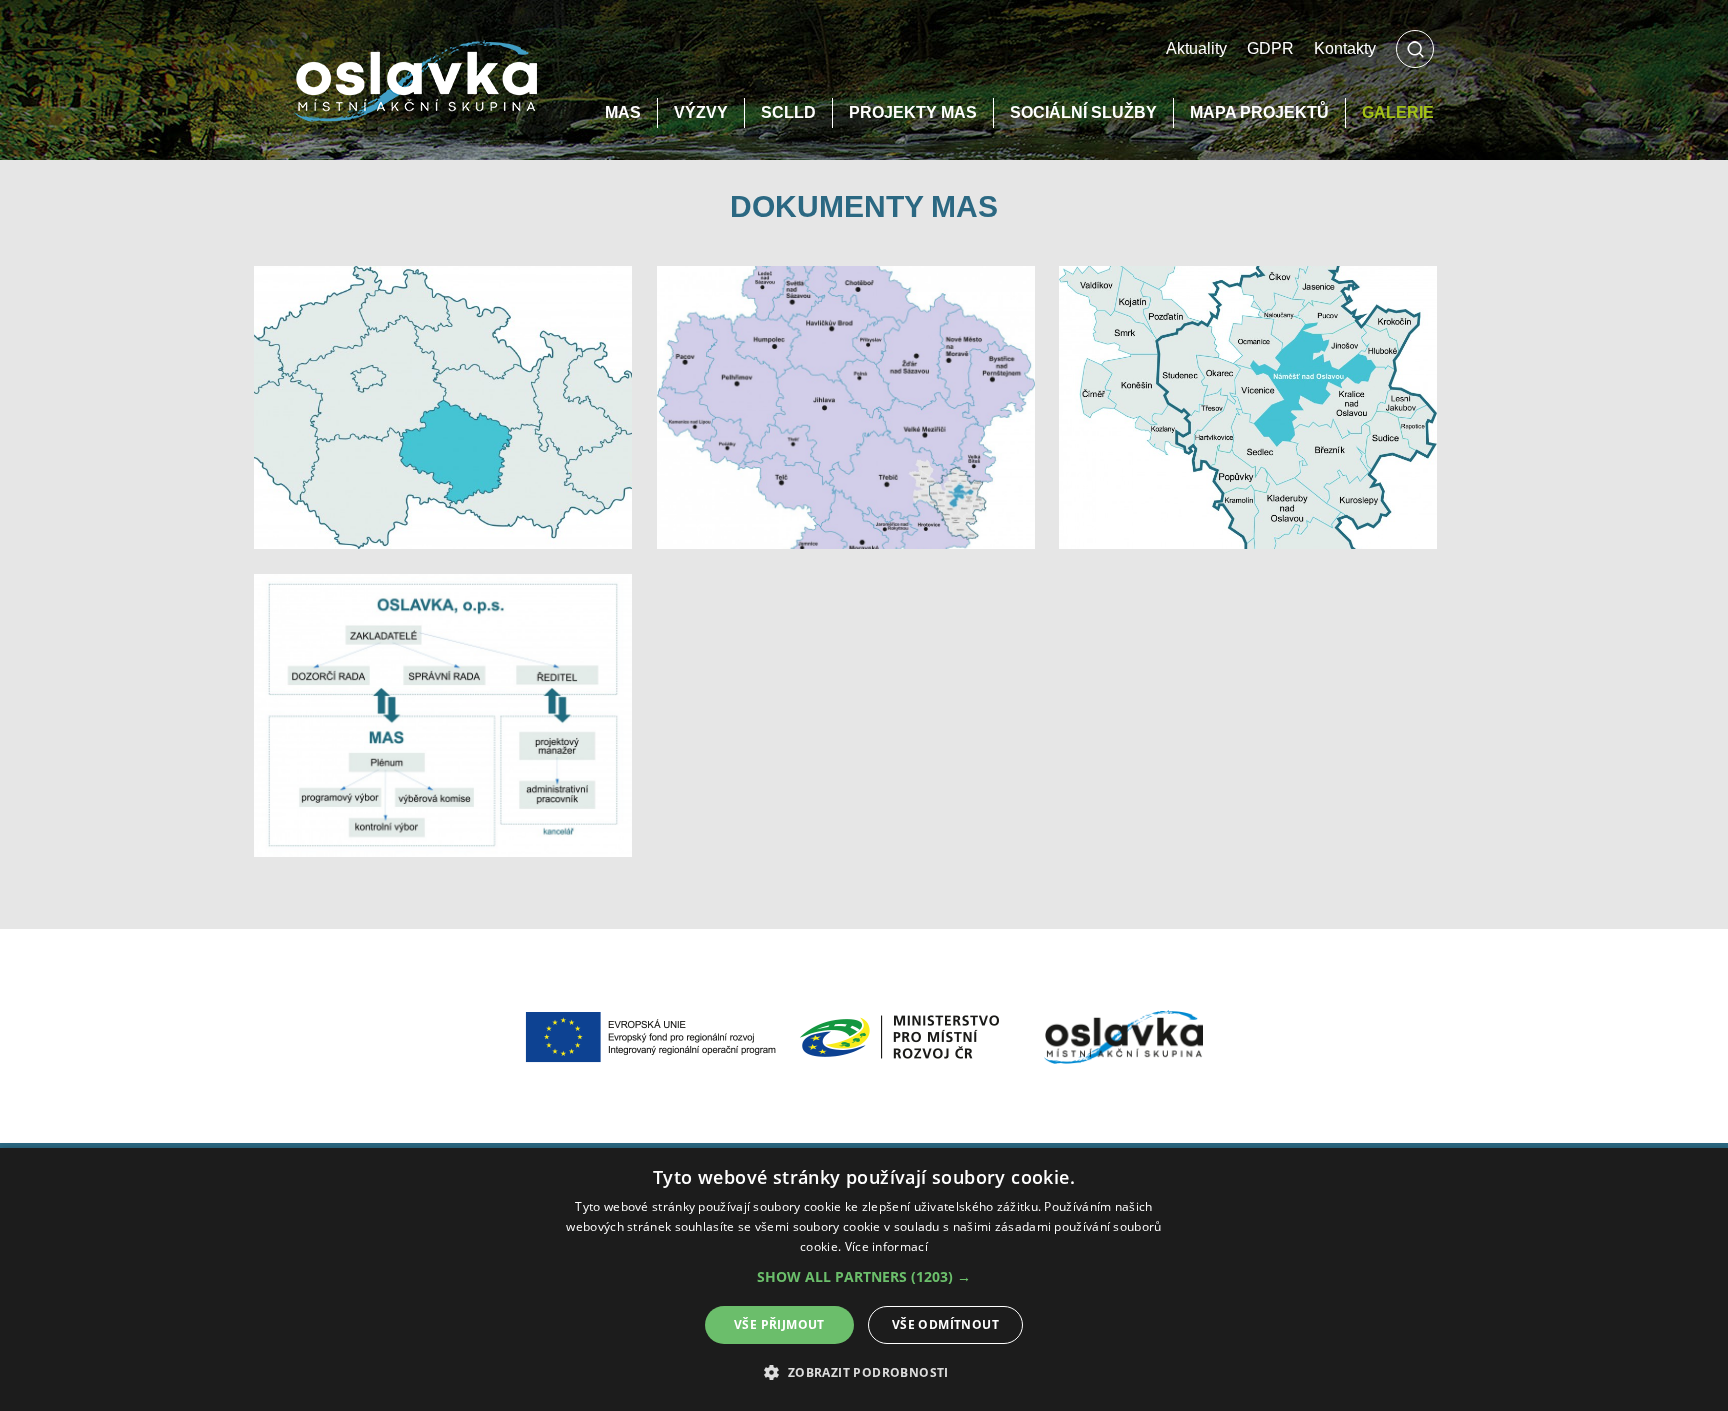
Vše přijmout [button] (779, 1324)
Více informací (886, 1246)
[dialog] (864, 1279)
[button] (864, 1277)
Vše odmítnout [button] (945, 1324)
